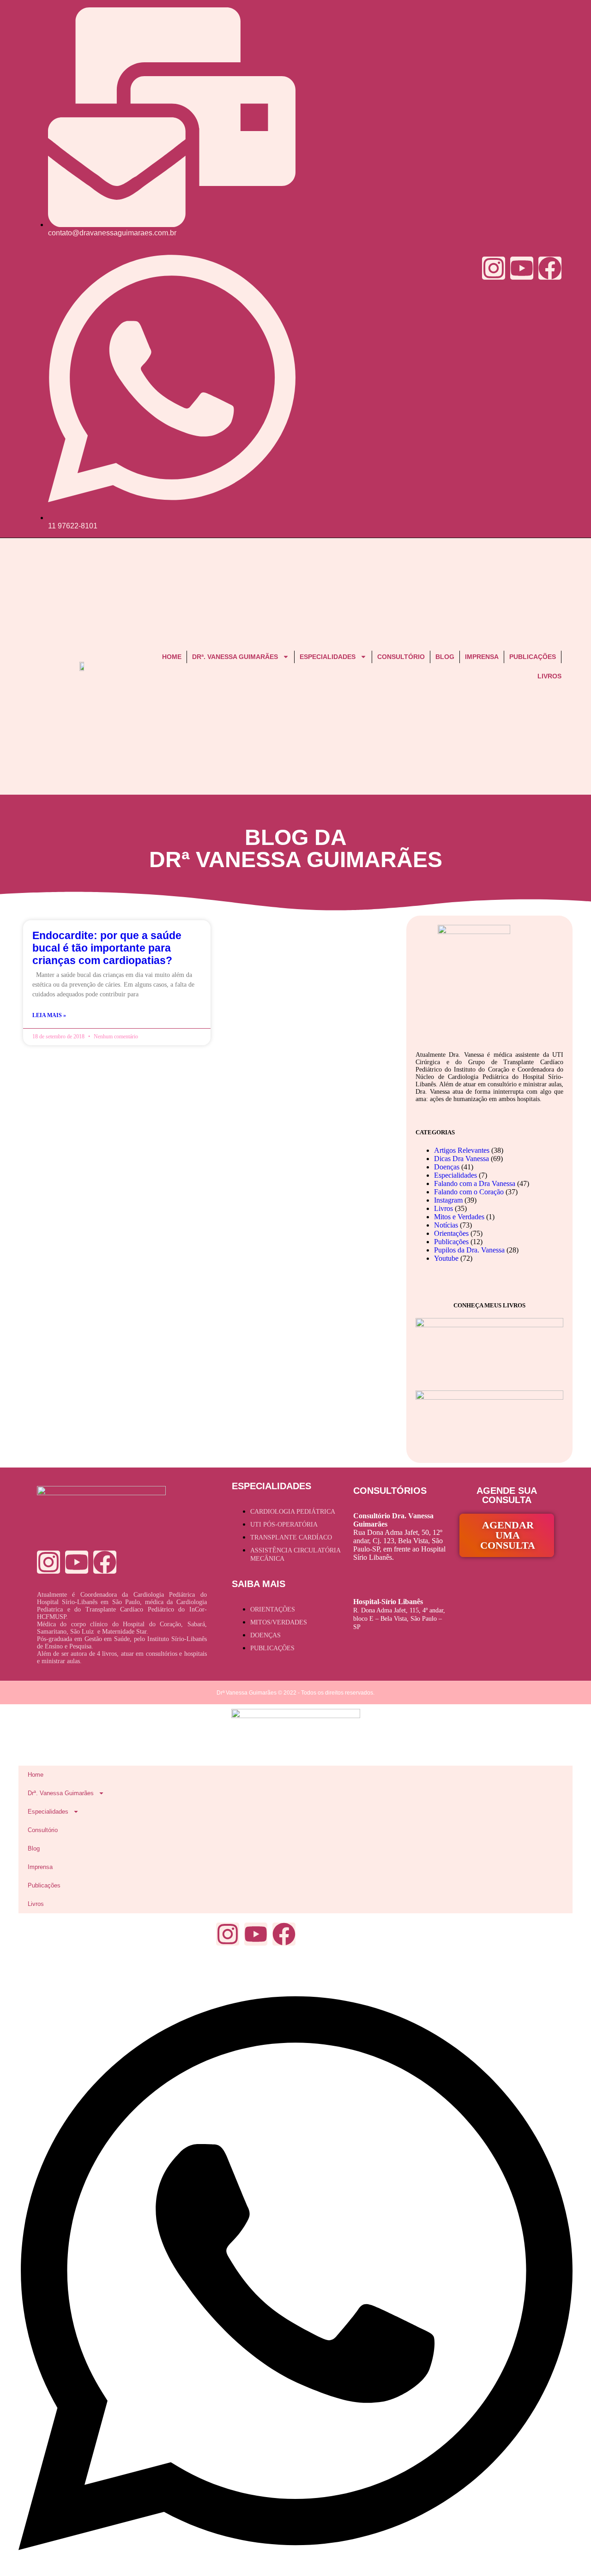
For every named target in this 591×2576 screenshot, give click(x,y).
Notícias (446, 1225)
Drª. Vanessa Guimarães (235, 657)
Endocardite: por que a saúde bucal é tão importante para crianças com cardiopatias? (107, 948)
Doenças (447, 1167)
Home (172, 657)
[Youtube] (522, 268)
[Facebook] (550, 268)
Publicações (533, 657)
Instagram (448, 1200)
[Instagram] (494, 268)
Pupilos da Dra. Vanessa (469, 1250)
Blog (445, 657)
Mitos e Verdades (459, 1217)
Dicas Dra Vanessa (461, 1159)
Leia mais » (49, 1015)
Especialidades (328, 657)
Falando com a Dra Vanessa (475, 1183)
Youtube (446, 1258)
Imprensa (482, 657)
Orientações (451, 1233)
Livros (549, 676)
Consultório (401, 657)
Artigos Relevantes (462, 1150)
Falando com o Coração (469, 1192)
